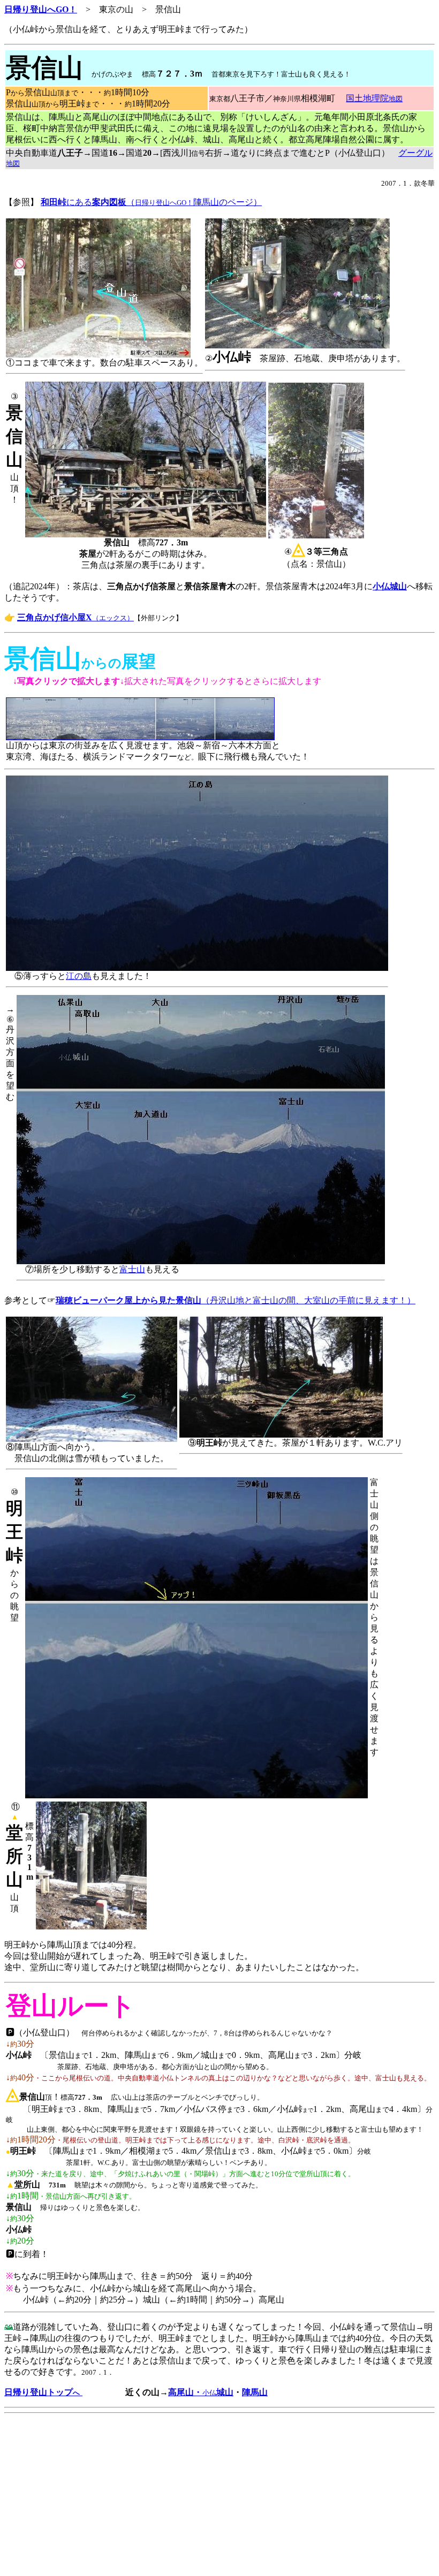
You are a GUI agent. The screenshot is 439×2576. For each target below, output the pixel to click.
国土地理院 (374, 98)
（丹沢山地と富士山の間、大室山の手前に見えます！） (236, 1300)
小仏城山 (390, 586)
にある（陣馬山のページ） (151, 202)
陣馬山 (255, 2392)
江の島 (79, 976)
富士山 (132, 1269)
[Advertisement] (219, 2497)
